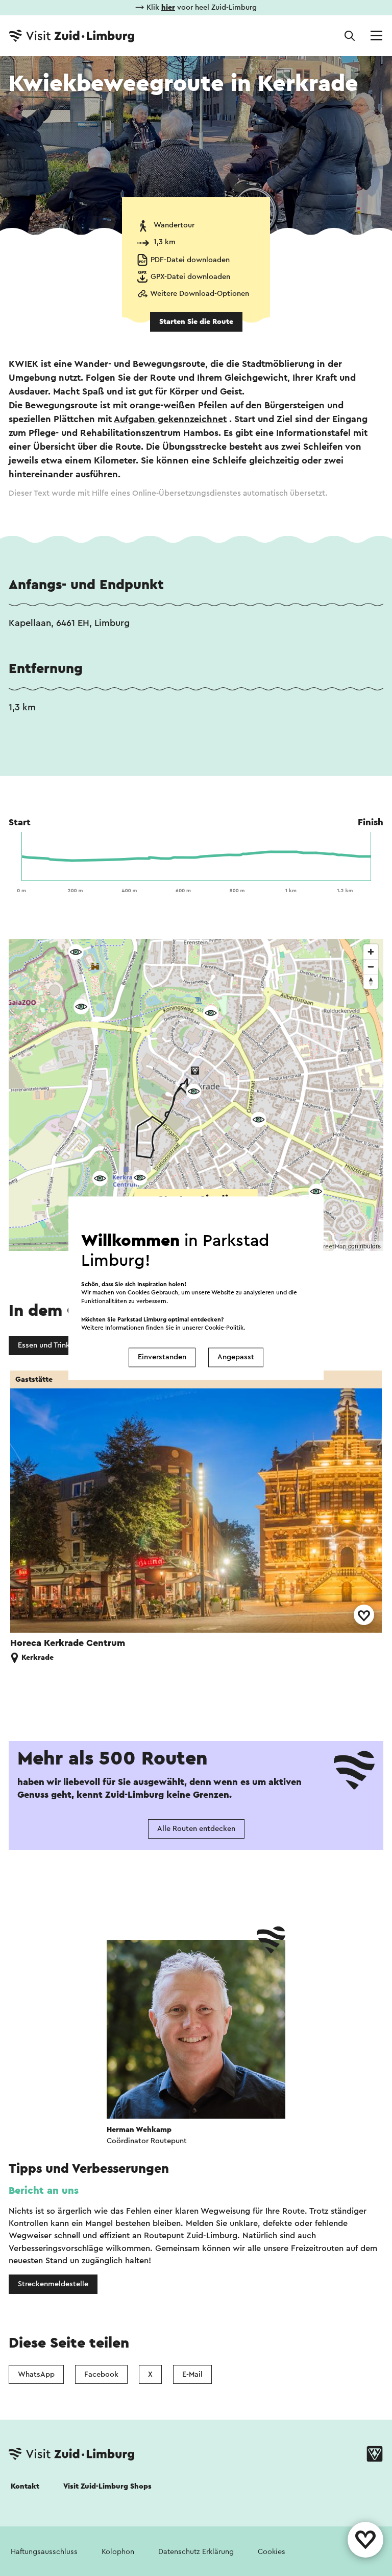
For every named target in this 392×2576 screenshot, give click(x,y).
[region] (196, 1095)
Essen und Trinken (48, 1345)
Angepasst (236, 1357)
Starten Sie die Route (196, 322)
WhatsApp (36, 2374)
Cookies (272, 2552)
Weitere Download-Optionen (200, 294)
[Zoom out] (371, 967)
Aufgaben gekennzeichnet (170, 419)
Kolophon (118, 2552)
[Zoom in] (371, 952)
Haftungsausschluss (44, 2552)
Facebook (101, 2374)
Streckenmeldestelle (53, 2284)
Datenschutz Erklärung (196, 2552)
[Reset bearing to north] (371, 981)
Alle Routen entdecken (196, 1829)
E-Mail (192, 2374)
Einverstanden (162, 1357)
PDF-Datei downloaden (190, 260)
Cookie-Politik (224, 1328)
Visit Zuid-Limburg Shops (107, 2486)
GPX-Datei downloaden (190, 277)
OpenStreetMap (324, 1246)
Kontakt (25, 2486)
